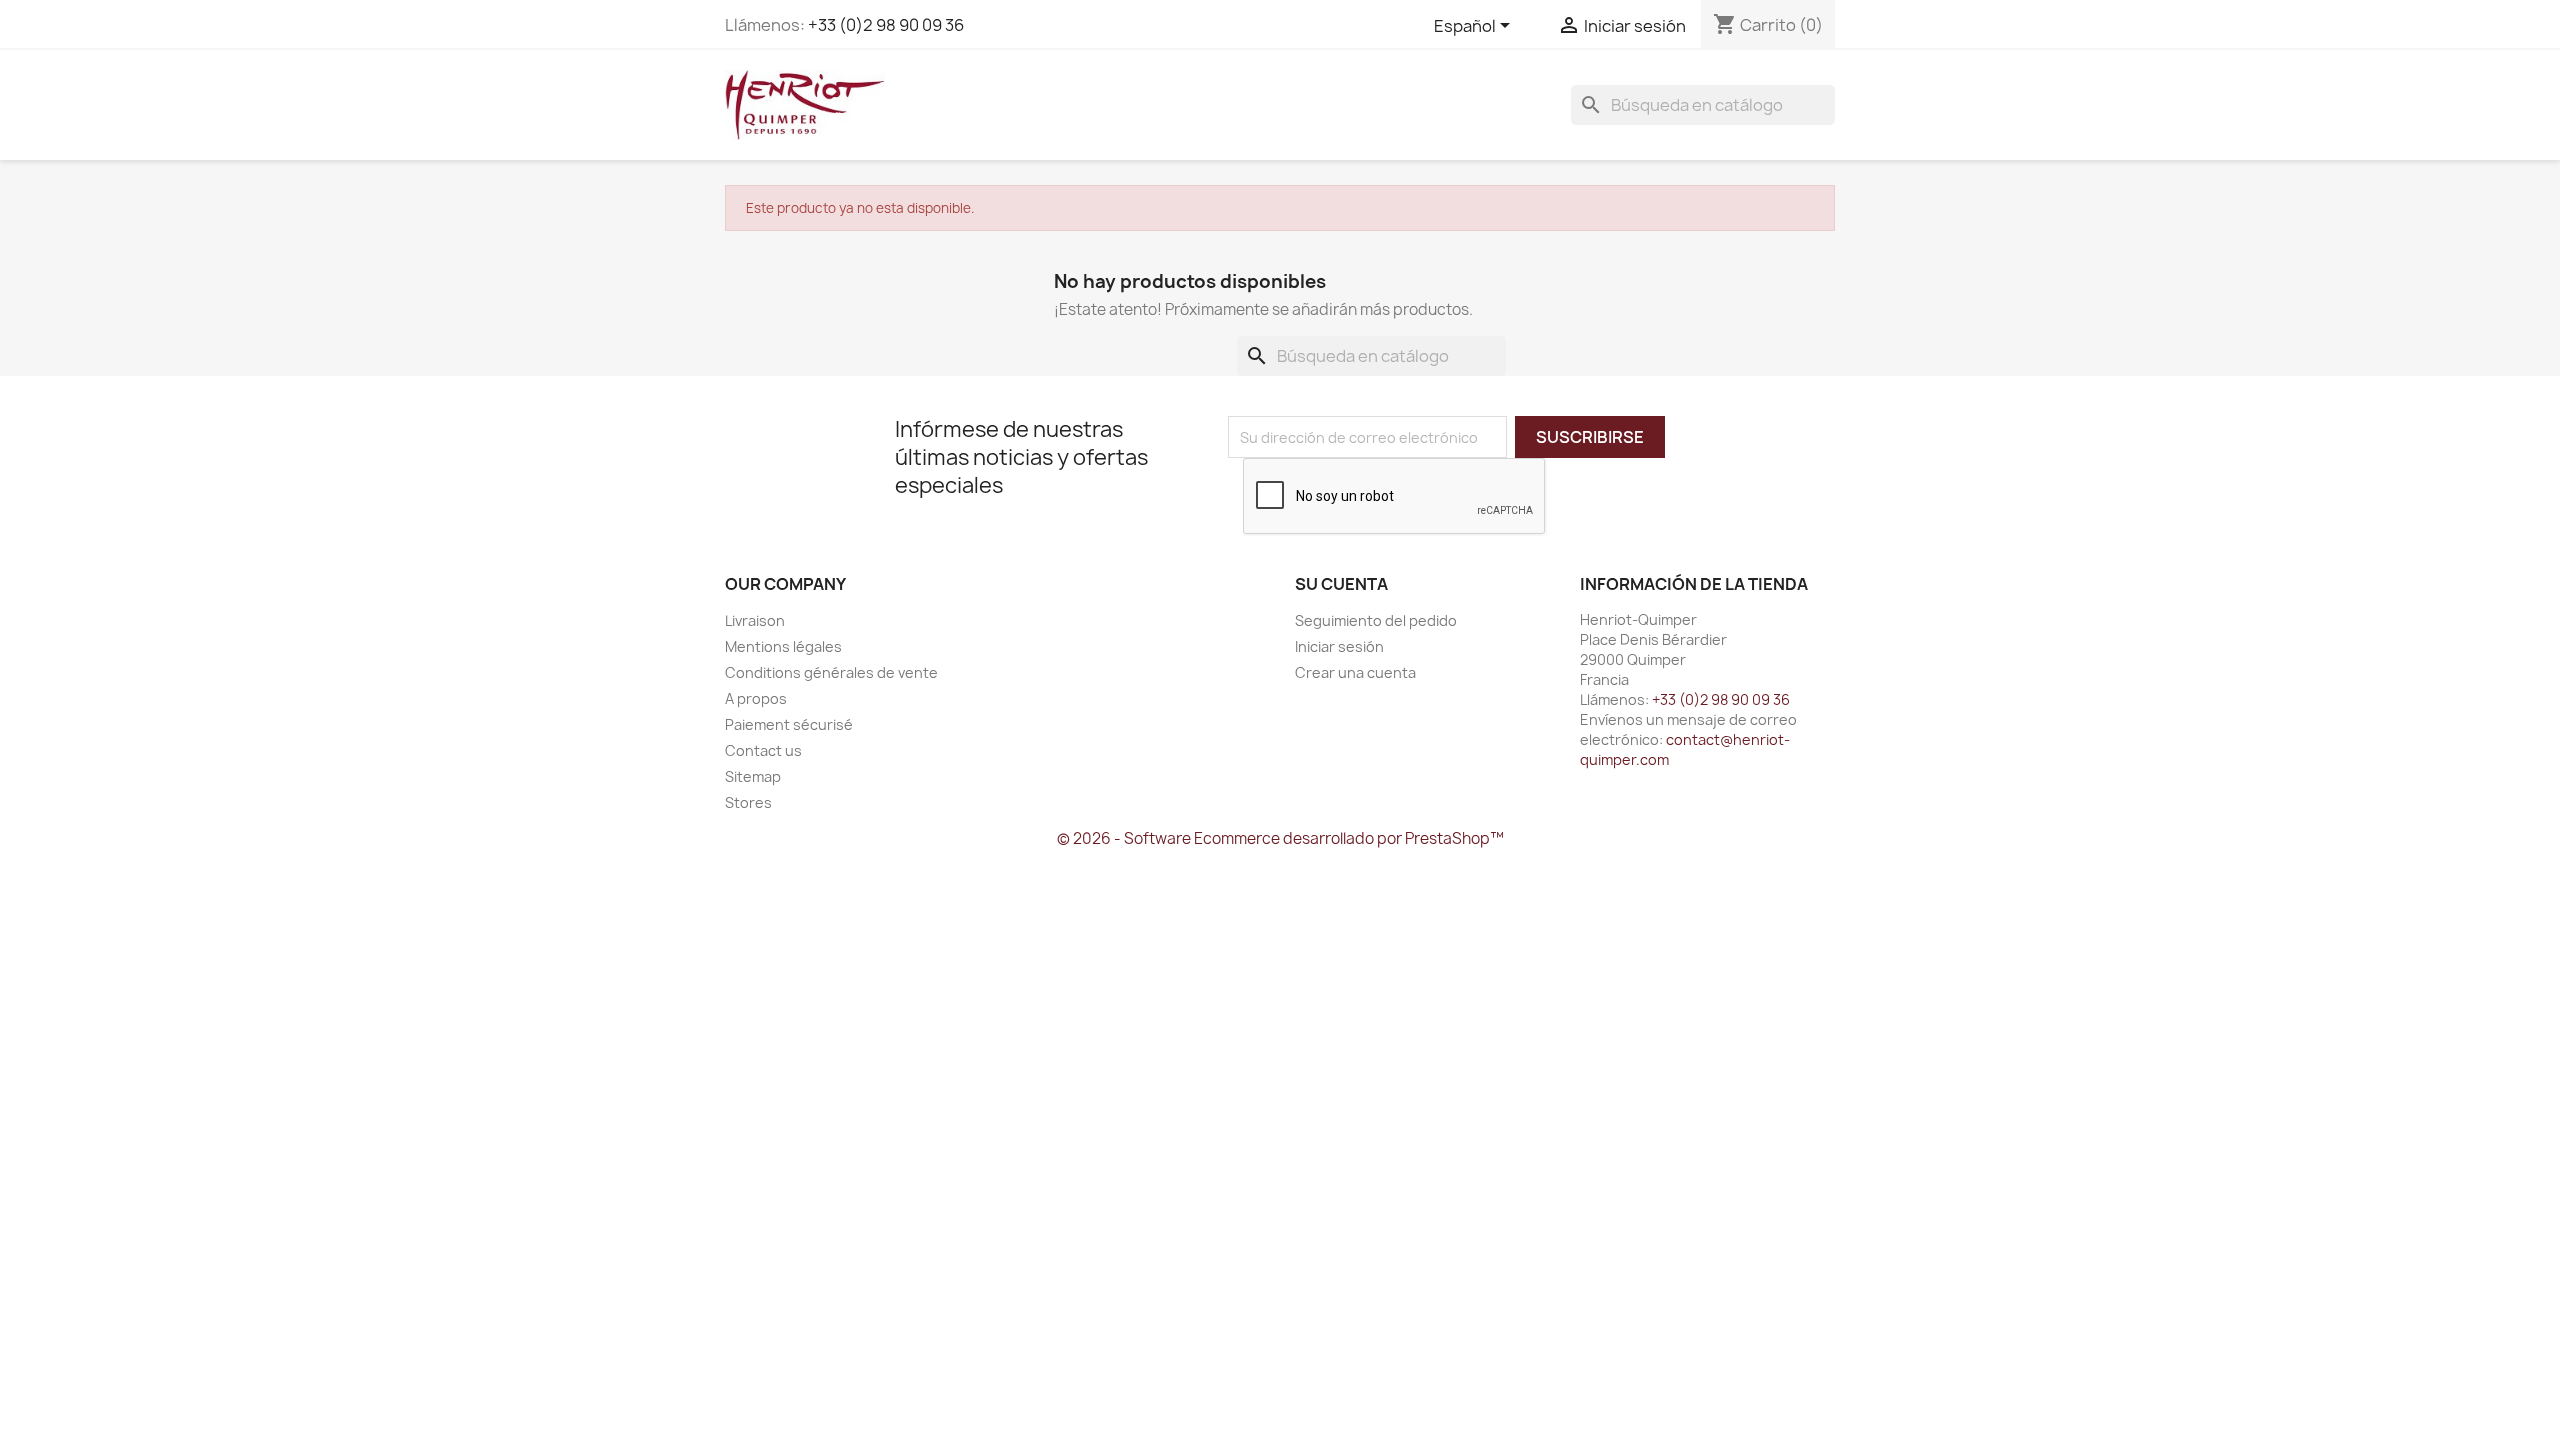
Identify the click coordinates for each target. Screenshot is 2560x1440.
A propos (756, 698)
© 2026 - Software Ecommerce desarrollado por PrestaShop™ (1280, 838)
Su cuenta (1341, 584)
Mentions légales (783, 646)
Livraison (755, 620)
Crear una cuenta (1355, 672)
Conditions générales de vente (831, 672)
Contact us (763, 750)
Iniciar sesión (1339, 646)
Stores (748, 802)
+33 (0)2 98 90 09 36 (886, 25)
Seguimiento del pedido (1376, 620)
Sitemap (753, 776)
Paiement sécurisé (789, 724)
